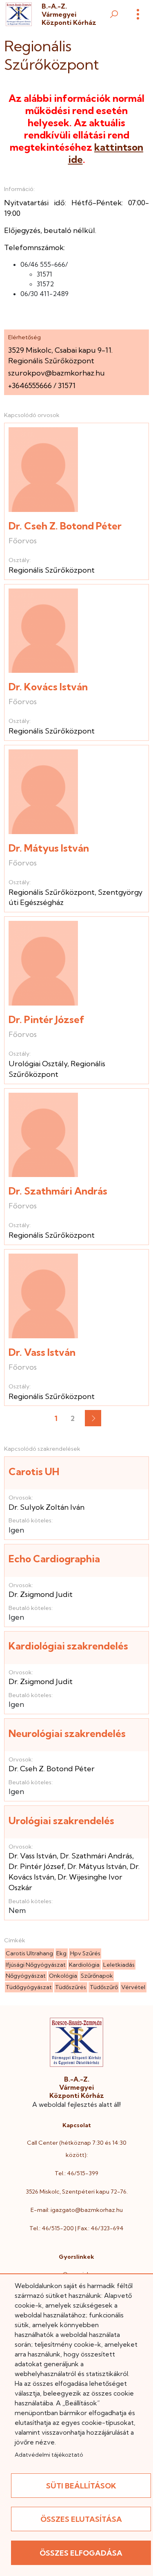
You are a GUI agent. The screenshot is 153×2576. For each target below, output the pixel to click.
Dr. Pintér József (47, 1019)
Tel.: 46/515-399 (76, 2173)
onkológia (63, 1976)
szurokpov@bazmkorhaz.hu (57, 373)
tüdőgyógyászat (29, 1987)
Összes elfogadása (81, 2553)
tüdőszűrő (104, 1987)
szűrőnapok (97, 1976)
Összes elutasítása (81, 2519)
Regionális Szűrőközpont (52, 570)
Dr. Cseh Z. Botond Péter (65, 526)
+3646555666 (30, 385)
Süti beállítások (81, 2486)
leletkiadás (119, 1965)
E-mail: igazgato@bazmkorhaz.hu (77, 2210)
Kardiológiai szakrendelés (68, 1646)
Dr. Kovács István (48, 687)
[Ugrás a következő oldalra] (93, 1418)
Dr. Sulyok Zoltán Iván (47, 1507)
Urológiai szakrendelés (61, 1821)
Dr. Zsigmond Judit (41, 1594)
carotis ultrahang (29, 1953)
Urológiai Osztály (38, 1064)
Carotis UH (34, 1471)
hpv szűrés (85, 1953)
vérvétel (133, 1987)
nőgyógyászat (26, 1976)
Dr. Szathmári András (58, 1191)
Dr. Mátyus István (49, 848)
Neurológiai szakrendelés (67, 1733)
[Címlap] (19, 14)
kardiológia (84, 1965)
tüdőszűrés (71, 1987)
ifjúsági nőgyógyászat (36, 1965)
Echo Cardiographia (54, 1559)
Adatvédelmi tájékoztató (49, 2455)
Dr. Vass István (42, 1352)
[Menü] (138, 14)
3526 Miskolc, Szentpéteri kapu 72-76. (77, 2192)
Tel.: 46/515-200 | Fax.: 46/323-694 (76, 2228)
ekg (61, 1953)
